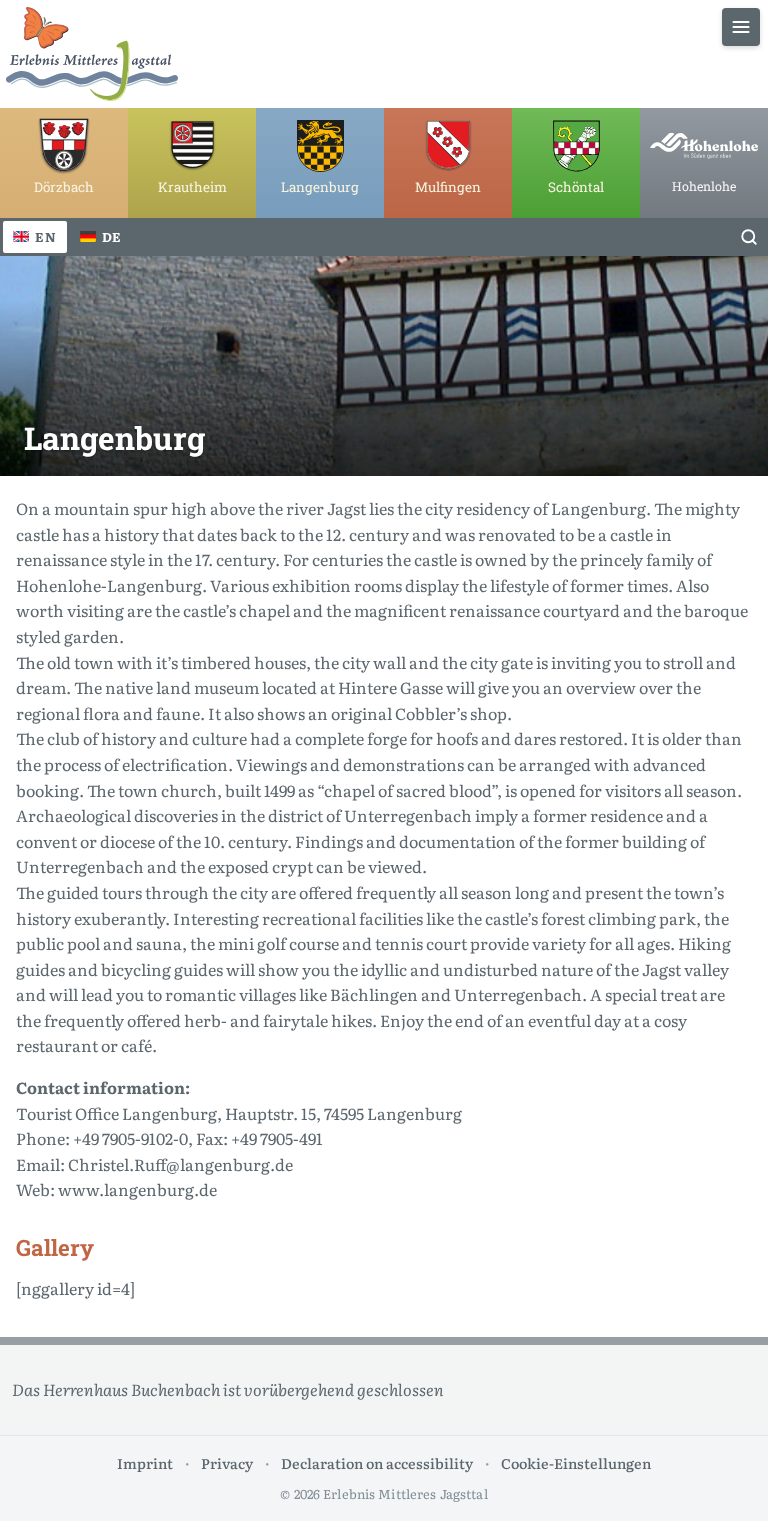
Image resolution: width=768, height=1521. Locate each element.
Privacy (227, 1462)
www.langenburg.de (137, 1189)
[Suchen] (749, 237)
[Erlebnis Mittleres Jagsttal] (92, 54)
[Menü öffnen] (741, 27)
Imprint (145, 1462)
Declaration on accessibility (377, 1462)
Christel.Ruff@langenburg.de (180, 1164)
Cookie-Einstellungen (576, 1462)
